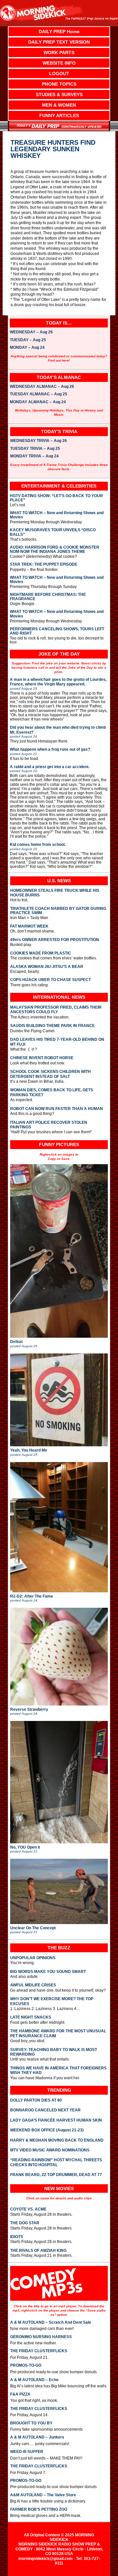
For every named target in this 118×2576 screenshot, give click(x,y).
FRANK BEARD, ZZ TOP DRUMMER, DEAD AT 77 (56, 2175)
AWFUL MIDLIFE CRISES (33, 1985)
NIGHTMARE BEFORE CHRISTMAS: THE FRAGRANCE (48, 597)
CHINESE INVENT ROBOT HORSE (42, 1058)
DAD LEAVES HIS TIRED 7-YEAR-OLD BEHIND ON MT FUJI (57, 1042)
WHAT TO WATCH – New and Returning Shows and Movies (57, 515)
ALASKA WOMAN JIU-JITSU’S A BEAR (47, 967)
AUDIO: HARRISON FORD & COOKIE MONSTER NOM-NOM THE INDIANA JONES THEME (55, 550)
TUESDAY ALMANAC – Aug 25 (39, 394)
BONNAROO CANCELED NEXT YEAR (45, 2110)
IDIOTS (17, 2237)
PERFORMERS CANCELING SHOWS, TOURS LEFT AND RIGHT (57, 631)
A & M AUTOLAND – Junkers (37, 2437)
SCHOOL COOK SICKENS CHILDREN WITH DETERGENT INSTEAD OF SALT (50, 1074)
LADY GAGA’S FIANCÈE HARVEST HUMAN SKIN (56, 2120)
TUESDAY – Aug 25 (28, 340)
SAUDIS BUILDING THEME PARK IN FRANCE (52, 1026)
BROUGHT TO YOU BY (31, 2423)
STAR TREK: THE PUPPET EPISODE (44, 565)
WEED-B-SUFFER (27, 2452)
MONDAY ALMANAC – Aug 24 (38, 402)
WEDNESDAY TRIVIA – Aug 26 (39, 441)
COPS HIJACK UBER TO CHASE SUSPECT (50, 980)
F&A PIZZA (20, 2394)
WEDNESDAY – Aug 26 (31, 332)
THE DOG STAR (25, 2223)
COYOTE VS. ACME (28, 2209)
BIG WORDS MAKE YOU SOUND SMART (48, 1972)
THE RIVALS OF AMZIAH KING (38, 2251)
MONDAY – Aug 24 (27, 348)
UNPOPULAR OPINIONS (33, 1958)
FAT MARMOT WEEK (29, 926)
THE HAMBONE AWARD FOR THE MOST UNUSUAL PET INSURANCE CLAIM (58, 2033)
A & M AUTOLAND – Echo (34, 2380)
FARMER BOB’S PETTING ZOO (39, 2509)
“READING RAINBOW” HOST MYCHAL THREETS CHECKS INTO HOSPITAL (56, 2162)
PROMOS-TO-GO (26, 2365)
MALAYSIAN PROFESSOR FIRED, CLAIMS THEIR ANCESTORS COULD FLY (56, 1010)
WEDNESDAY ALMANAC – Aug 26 (42, 387)
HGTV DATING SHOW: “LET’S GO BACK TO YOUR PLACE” (56, 498)
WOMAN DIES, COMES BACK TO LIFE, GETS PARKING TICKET (52, 1092)
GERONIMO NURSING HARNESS (41, 2337)
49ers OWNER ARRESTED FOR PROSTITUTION (55, 940)
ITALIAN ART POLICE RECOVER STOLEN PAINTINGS (49, 1125)
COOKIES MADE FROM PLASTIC (41, 953)
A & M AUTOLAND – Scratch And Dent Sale (51, 2322)
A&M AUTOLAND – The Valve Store (43, 2495)
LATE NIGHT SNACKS (31, 2017)
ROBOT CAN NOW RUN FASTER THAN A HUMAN (57, 1109)
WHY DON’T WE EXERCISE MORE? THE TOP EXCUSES (52, 2001)
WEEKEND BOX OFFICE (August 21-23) (47, 2130)
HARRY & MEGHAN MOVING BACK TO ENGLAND (57, 2140)
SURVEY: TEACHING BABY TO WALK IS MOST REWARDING (54, 2052)
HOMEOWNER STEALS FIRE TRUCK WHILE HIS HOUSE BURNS (55, 893)
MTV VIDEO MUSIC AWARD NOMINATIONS (50, 2150)
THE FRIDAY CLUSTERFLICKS (39, 2351)
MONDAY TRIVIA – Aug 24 (34, 456)
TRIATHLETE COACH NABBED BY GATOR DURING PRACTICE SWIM (58, 911)
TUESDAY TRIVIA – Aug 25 (35, 449)
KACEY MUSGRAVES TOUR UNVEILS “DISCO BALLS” (53, 532)
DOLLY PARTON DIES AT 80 (36, 2100)
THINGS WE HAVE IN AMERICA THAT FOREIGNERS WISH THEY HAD (58, 2070)
